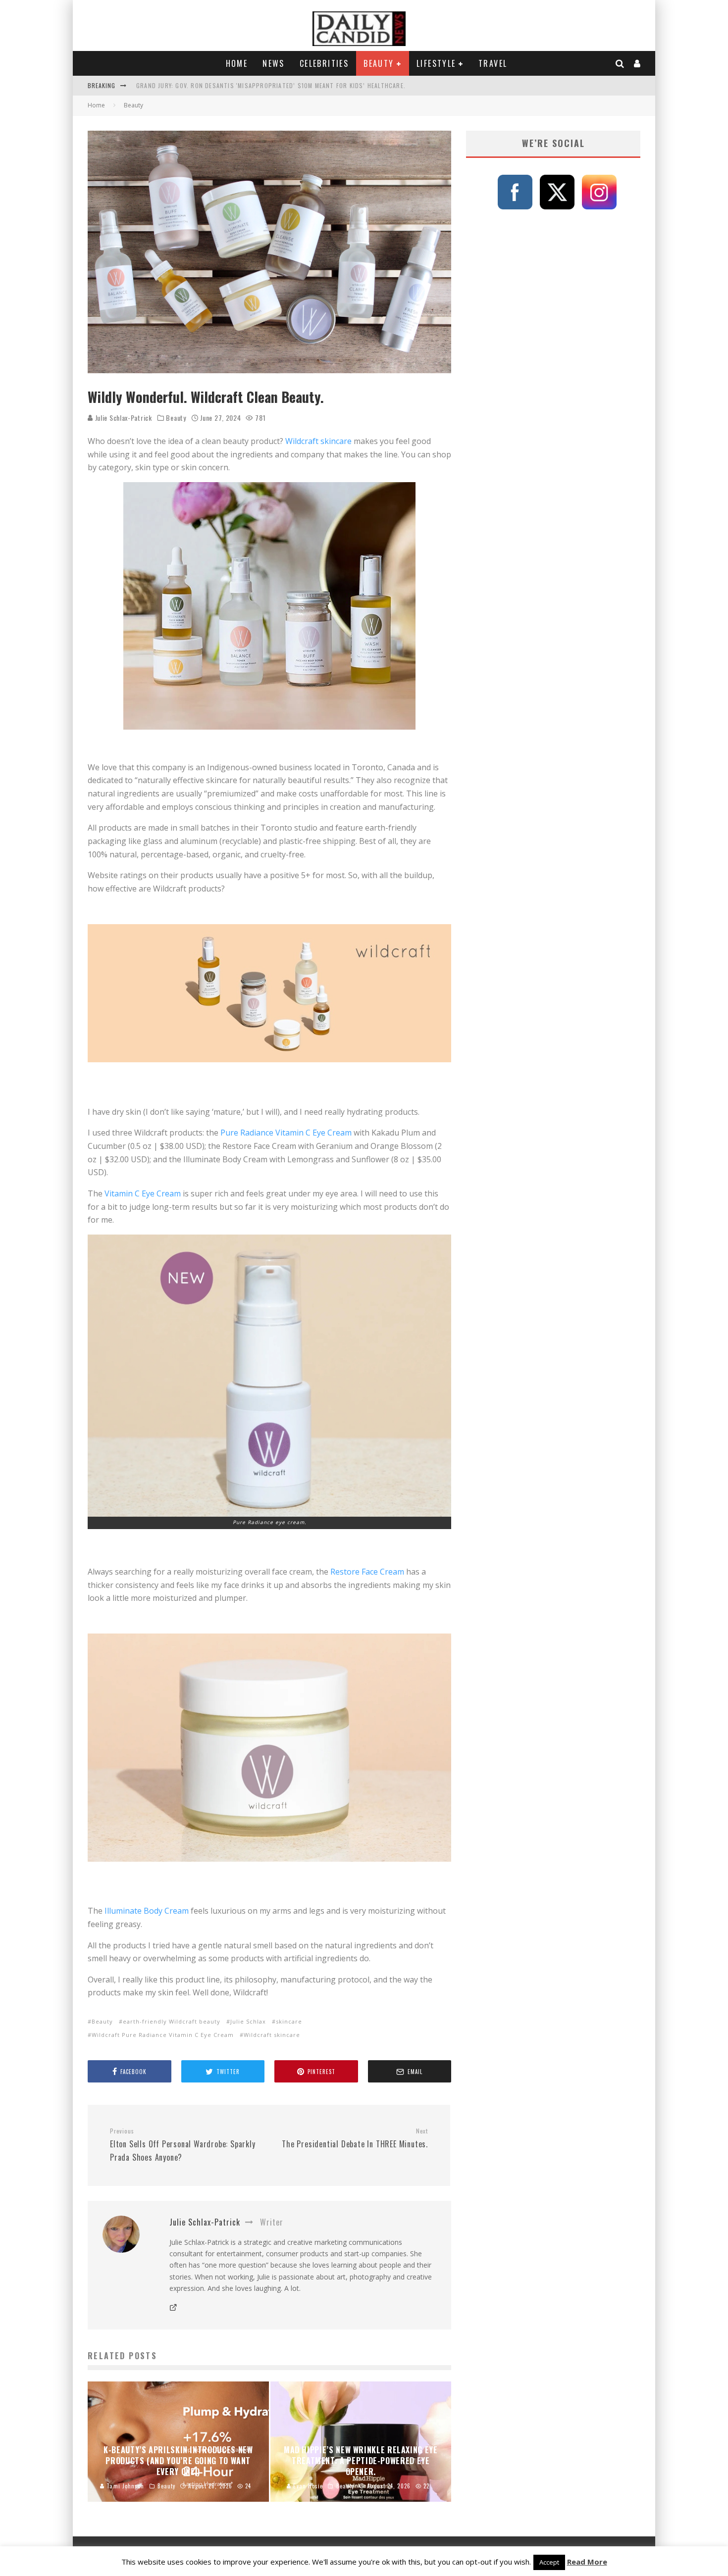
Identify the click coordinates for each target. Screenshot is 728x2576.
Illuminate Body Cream (147, 1911)
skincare (289, 2021)
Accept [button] (549, 2562)
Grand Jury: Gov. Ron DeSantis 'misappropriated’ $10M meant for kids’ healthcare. (271, 85)
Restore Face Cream (367, 1572)
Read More (587, 2562)
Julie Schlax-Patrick (123, 418)
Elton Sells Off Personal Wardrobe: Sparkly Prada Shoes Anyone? (183, 2145)
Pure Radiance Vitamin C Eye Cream (286, 1133)
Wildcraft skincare (318, 441)
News (274, 63)
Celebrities (324, 63)
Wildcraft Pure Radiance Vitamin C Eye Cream (163, 2035)
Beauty (379, 63)
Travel (493, 63)
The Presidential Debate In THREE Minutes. (355, 2138)
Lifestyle (436, 63)
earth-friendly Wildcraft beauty (172, 2021)
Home (237, 63)
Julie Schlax (248, 2021)
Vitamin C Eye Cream (143, 1193)
